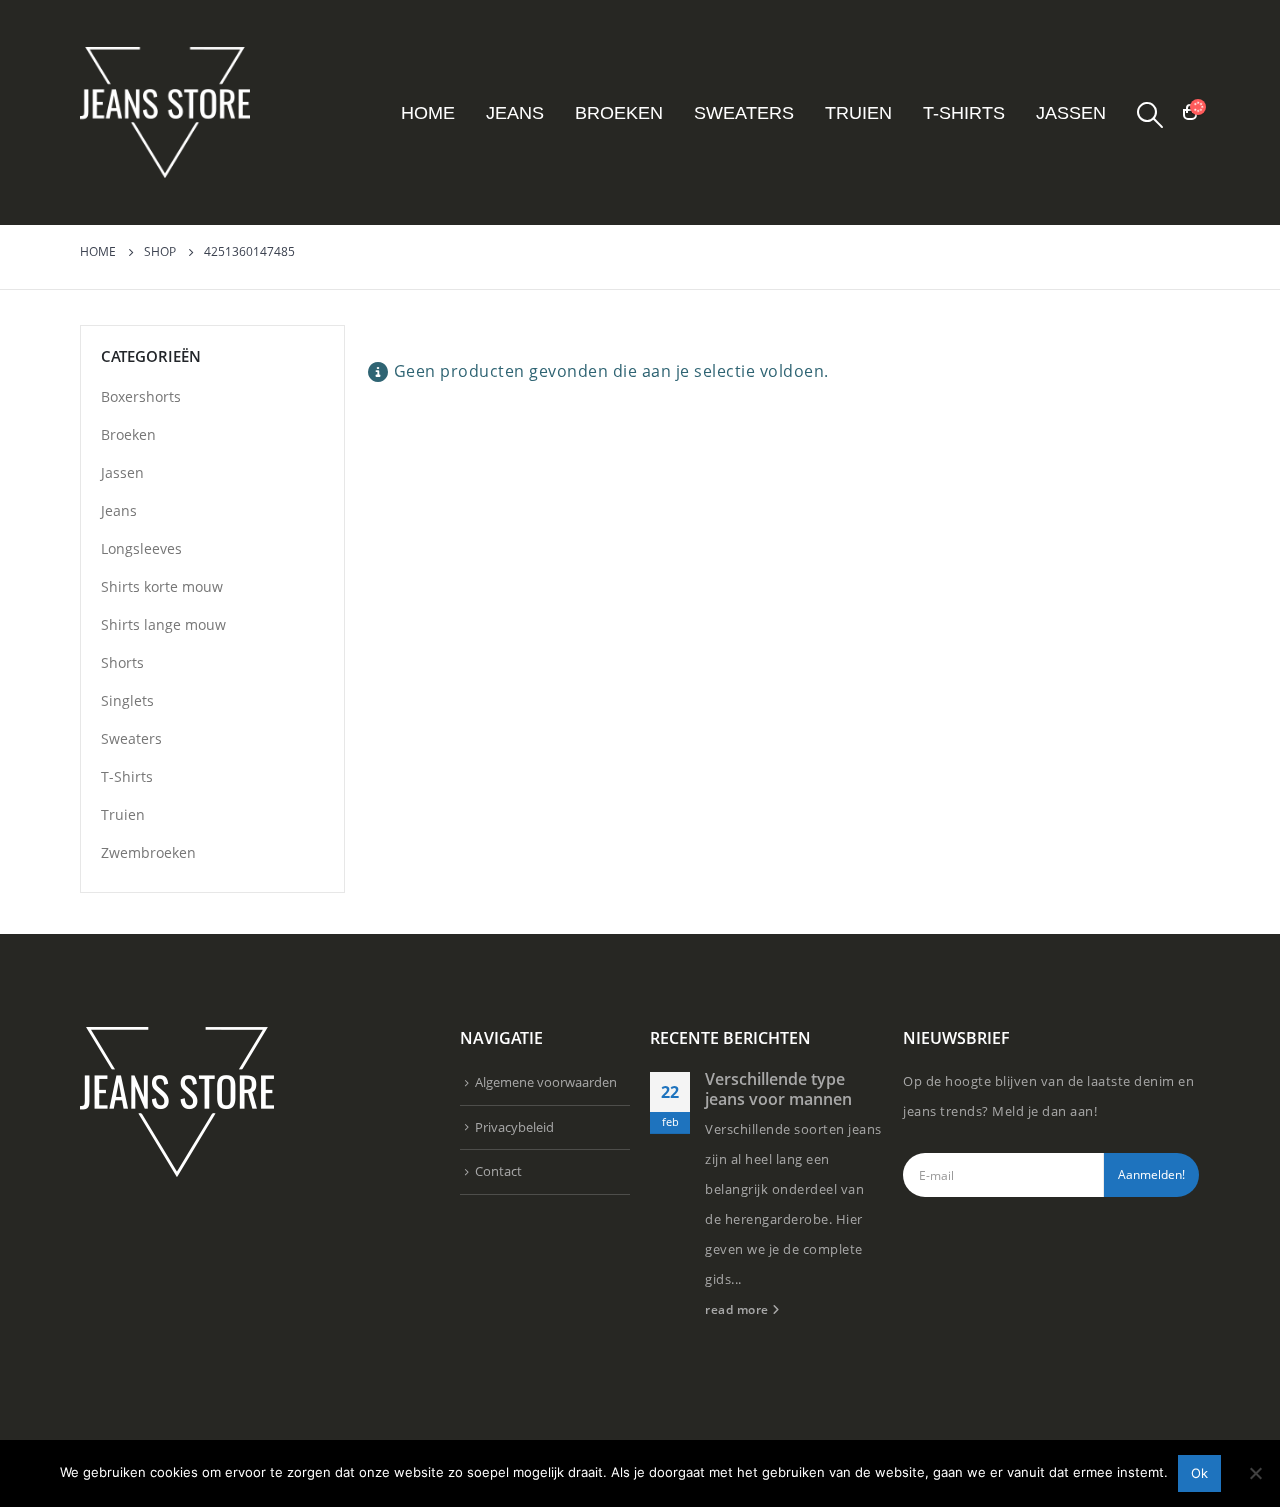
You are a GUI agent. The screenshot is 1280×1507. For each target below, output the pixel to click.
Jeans (515, 113)
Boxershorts (141, 396)
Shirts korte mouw (162, 586)
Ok (1199, 1473)
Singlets (127, 700)
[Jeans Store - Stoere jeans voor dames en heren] (165, 112)
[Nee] (1255, 1473)
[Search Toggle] (1150, 114)
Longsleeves (141, 548)
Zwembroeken (148, 852)
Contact (498, 1171)
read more (738, 1309)
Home (428, 113)
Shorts (122, 662)
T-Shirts (964, 113)
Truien (858, 113)
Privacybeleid (514, 1127)
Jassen (1071, 113)
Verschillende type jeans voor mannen (778, 1089)
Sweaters (744, 113)
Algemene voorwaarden (546, 1082)
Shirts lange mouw (163, 624)
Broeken (619, 113)
